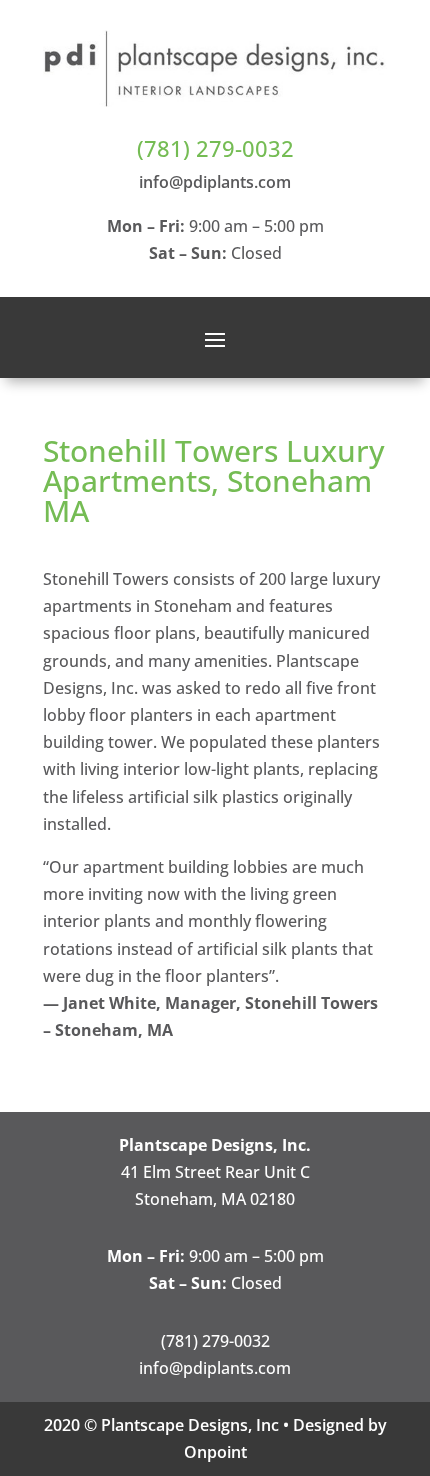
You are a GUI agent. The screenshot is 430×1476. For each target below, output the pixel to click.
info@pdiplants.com (215, 182)
